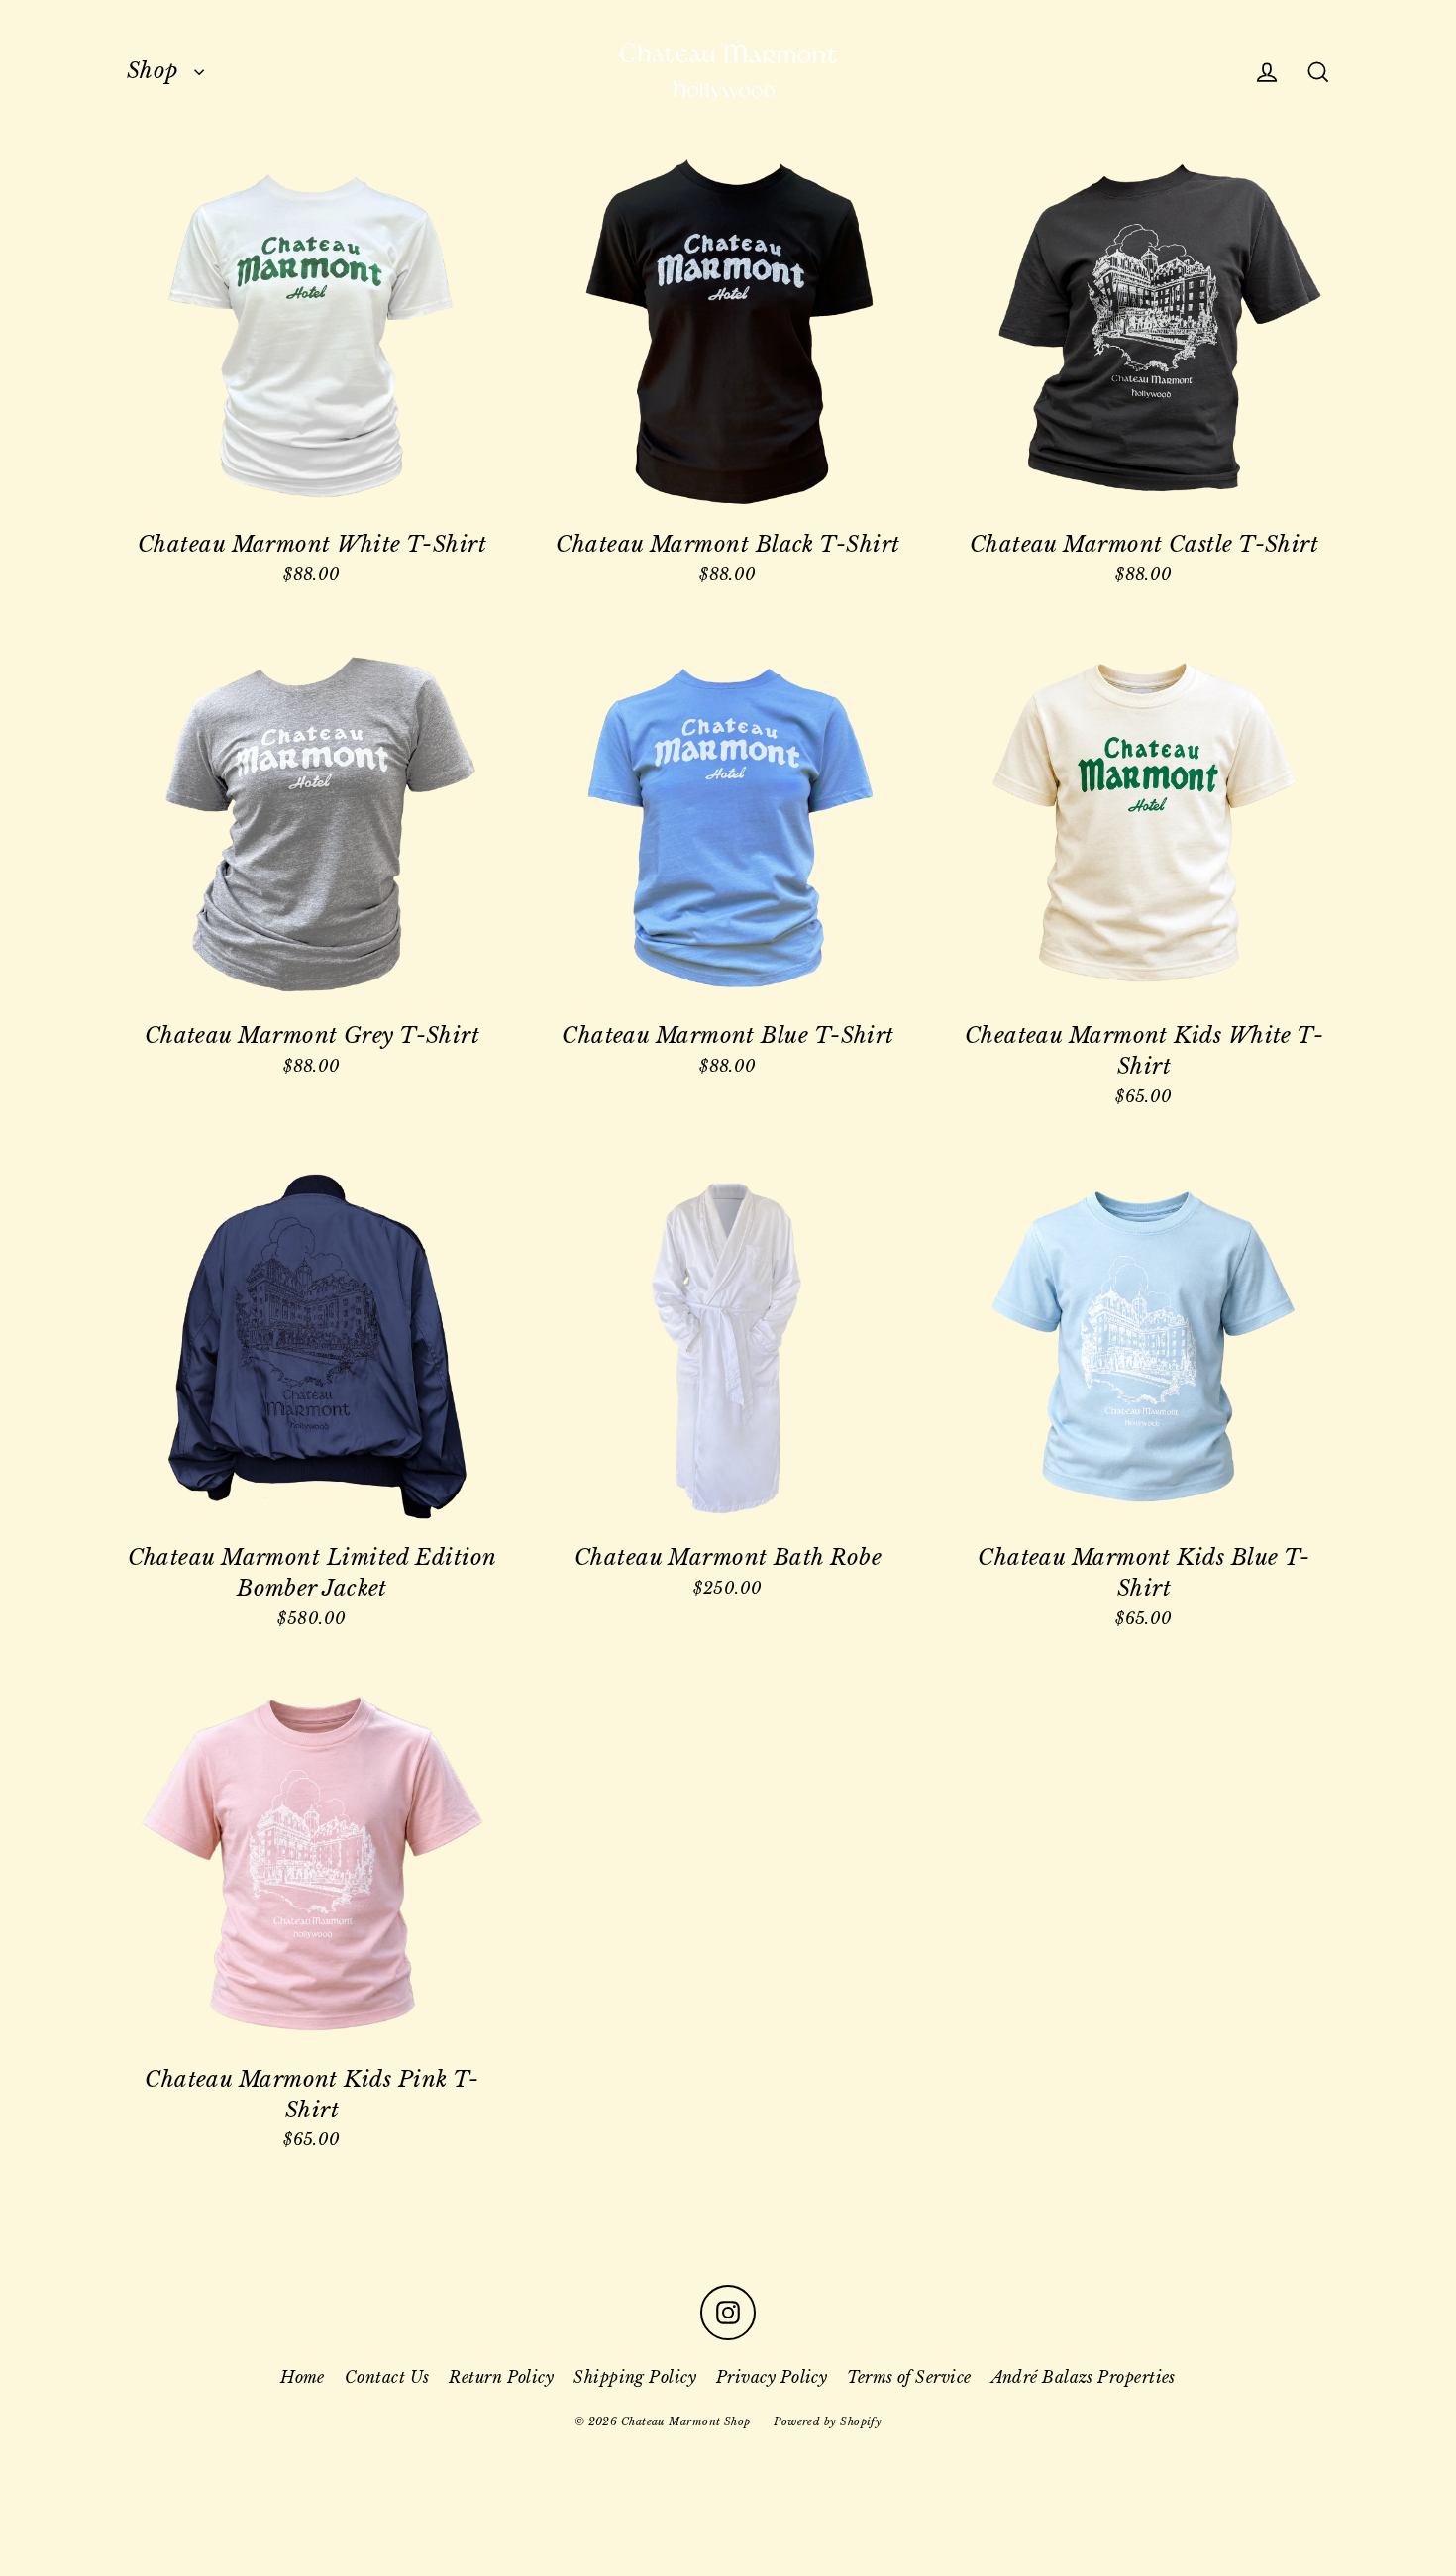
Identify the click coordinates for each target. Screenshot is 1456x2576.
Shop (156, 71)
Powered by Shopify (828, 2421)
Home (303, 2377)
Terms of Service (909, 2377)
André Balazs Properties (1084, 2377)
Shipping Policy (635, 2377)
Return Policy (501, 2377)
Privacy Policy (772, 2377)
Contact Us (387, 2377)
